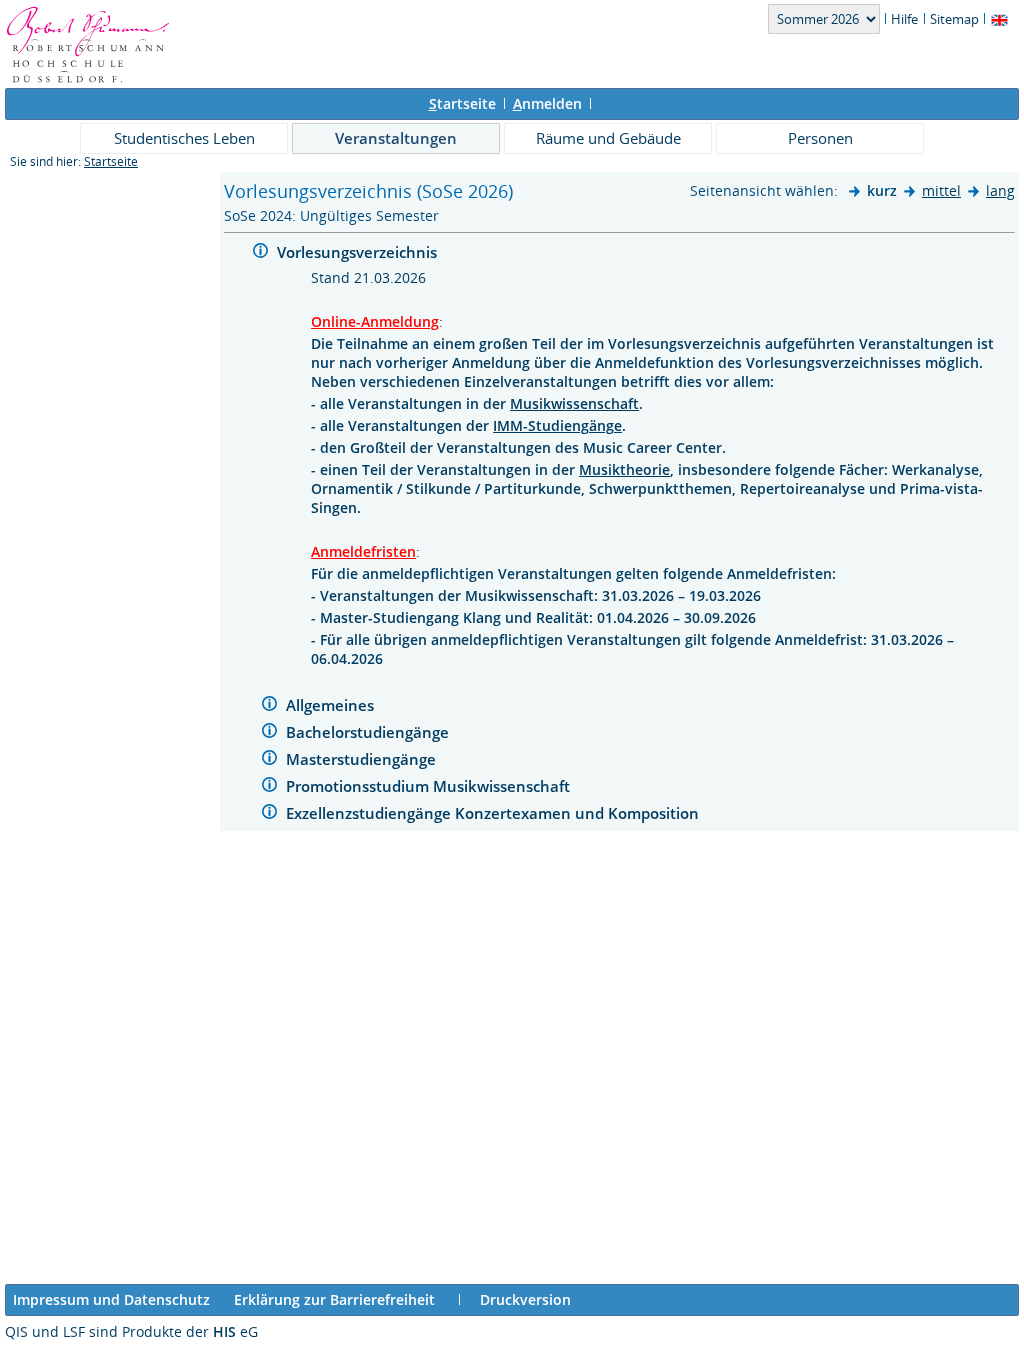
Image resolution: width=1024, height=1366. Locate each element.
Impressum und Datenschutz (111, 1299)
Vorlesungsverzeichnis (359, 252)
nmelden (547, 103)
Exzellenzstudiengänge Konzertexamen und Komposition (494, 813)
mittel (941, 190)
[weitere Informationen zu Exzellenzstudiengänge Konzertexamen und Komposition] (269, 814)
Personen (820, 138)
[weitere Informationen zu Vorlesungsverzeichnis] (260, 253)
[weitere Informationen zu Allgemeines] (269, 706)
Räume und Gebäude (608, 138)
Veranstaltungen (396, 138)
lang (1000, 190)
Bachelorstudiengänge (369, 732)
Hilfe (904, 19)
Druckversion (525, 1299)
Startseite (111, 161)
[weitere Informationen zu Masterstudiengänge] (269, 760)
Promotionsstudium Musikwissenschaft (430, 786)
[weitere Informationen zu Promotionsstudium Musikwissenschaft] (269, 787)
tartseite (462, 103)
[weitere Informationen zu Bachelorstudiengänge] (269, 733)
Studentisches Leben (184, 138)
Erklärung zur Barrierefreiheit (334, 1299)
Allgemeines (332, 705)
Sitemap (954, 19)
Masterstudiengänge (363, 759)
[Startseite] (88, 78)
